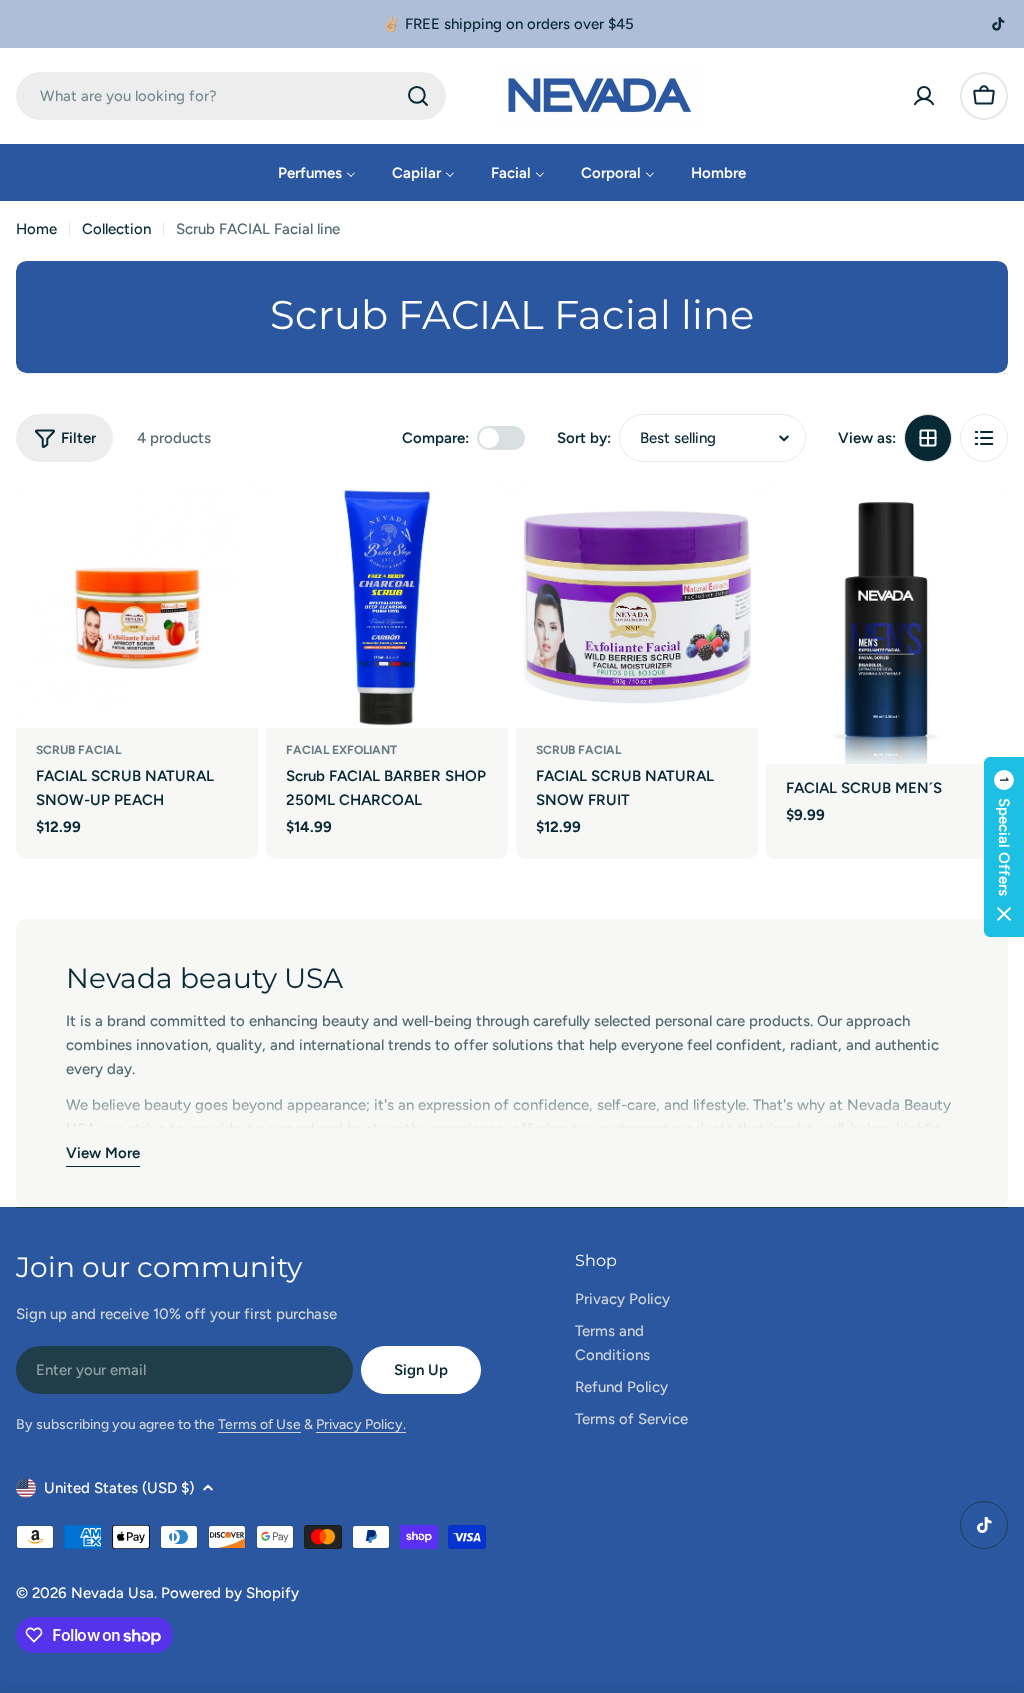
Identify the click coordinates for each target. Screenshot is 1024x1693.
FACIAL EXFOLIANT (341, 750)
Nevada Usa (112, 1593)
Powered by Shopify (230, 1593)
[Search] (418, 96)
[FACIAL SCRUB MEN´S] (887, 625)
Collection (116, 229)
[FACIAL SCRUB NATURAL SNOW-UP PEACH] (137, 607)
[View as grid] (928, 438)
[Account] (924, 96)
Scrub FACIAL (78, 750)
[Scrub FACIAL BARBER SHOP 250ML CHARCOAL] (387, 607)
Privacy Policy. (361, 1424)
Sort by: (584, 438)
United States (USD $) (119, 1488)
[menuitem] (317, 172)
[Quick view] (229, 530)
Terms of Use (259, 1424)
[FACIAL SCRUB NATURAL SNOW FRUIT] (637, 607)
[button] (1004, 847)
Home (36, 229)
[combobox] (231, 96)
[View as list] (984, 438)
